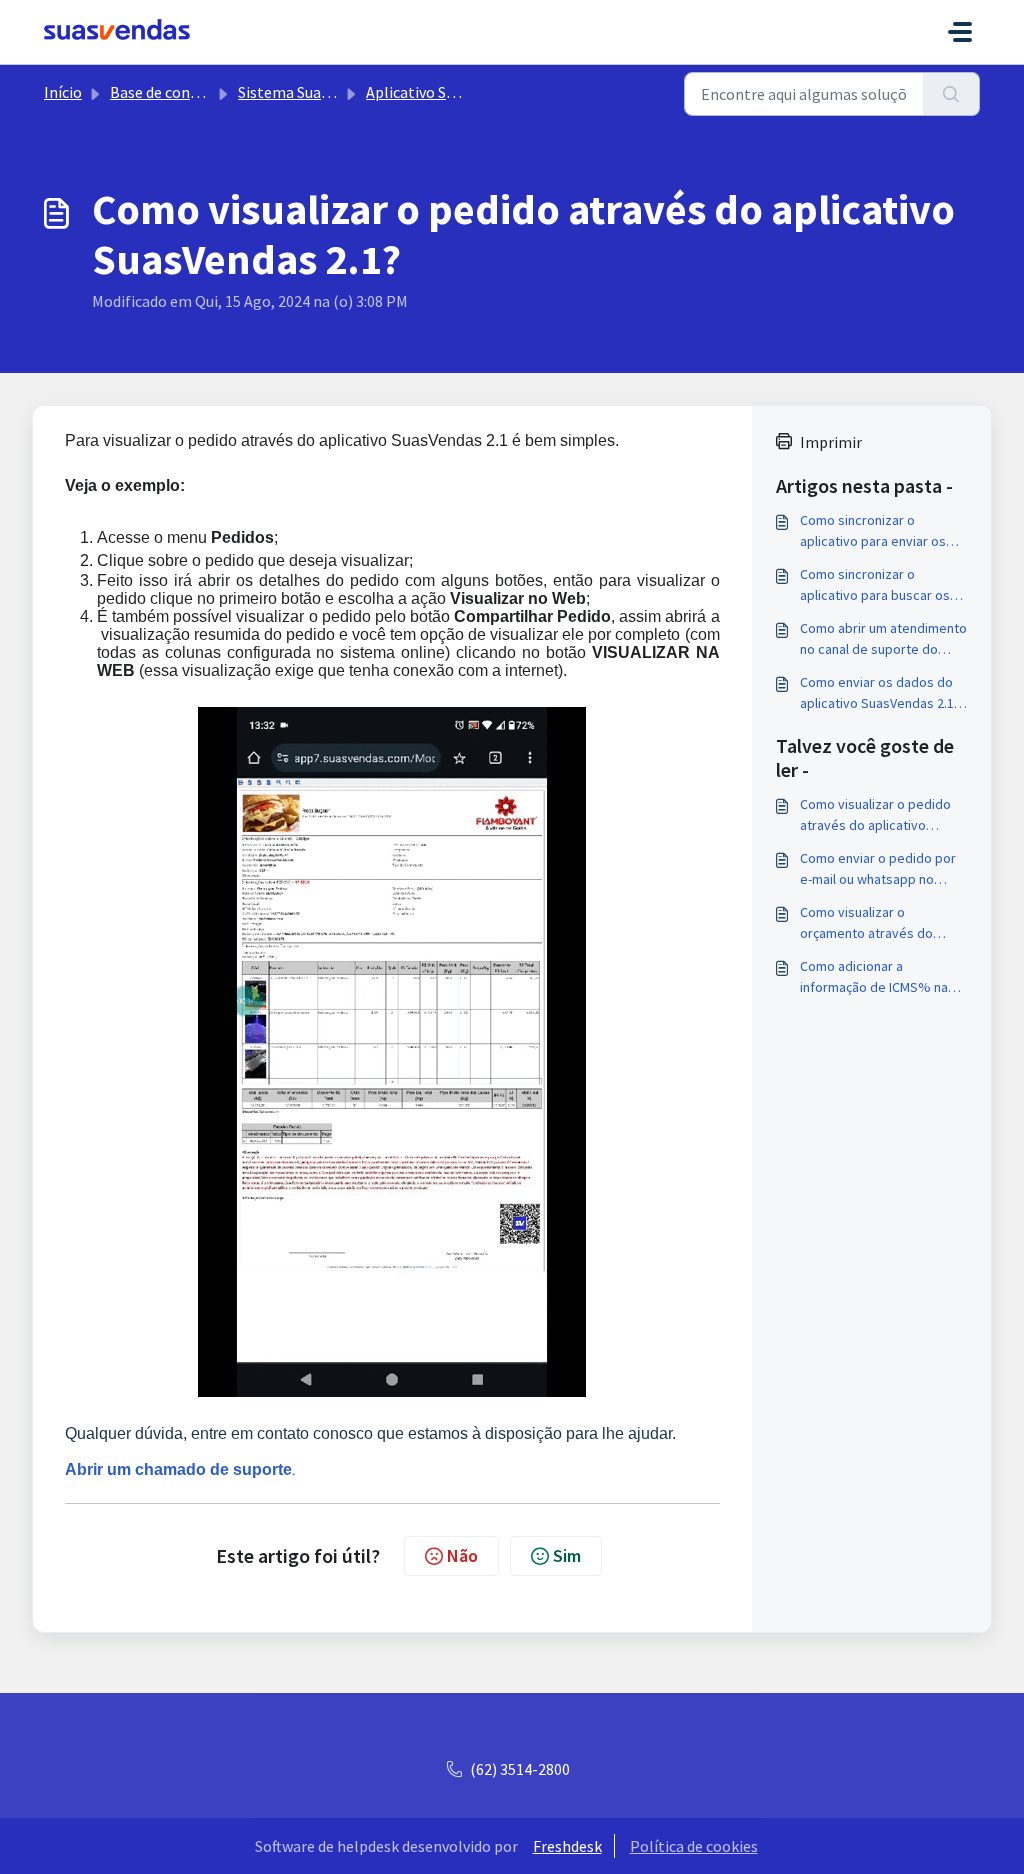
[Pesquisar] (951, 94)
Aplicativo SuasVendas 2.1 (452, 92)
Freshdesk (567, 1846)
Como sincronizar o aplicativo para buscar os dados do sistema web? (875, 585)
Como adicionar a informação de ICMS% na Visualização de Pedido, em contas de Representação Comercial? (881, 977)
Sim (567, 1555)
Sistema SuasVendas (307, 92)
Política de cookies (694, 1846)
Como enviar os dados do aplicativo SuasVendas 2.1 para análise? (877, 693)
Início (63, 92)
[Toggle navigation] (960, 32)
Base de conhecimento (187, 92)
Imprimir (831, 442)
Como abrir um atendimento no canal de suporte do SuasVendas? (883, 639)
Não (462, 1555)
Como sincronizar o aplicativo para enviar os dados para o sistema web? (882, 531)
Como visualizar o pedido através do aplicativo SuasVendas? (875, 815)
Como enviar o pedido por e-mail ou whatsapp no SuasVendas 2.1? (878, 869)
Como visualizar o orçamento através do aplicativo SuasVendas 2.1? (880, 923)
